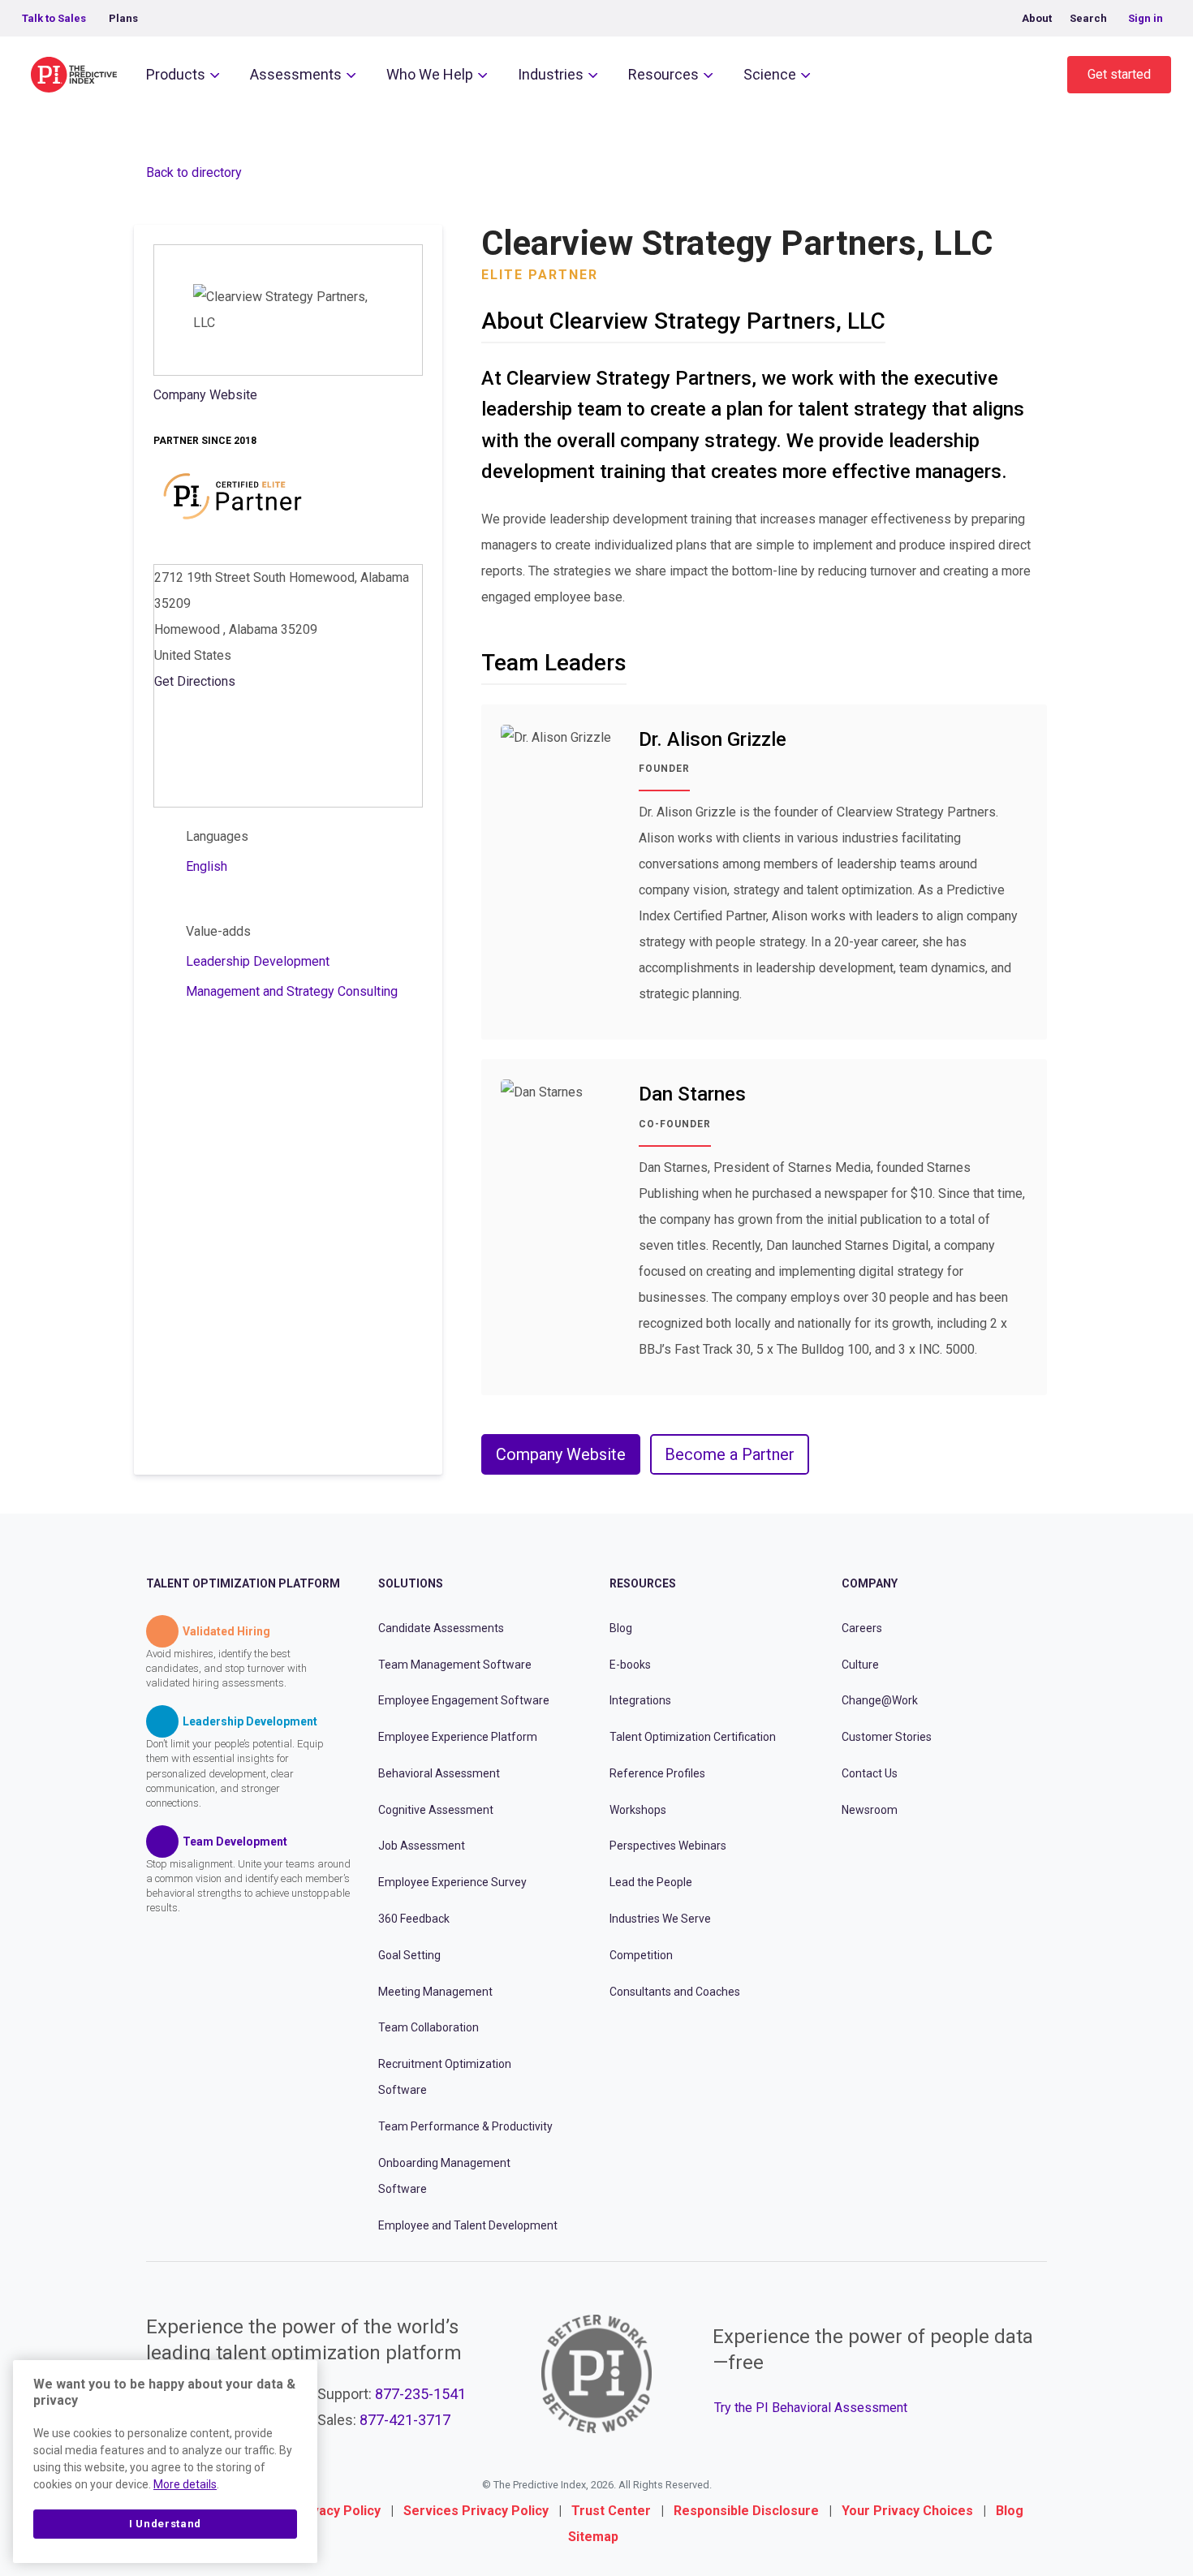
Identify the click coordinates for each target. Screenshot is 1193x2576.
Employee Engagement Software (464, 1700)
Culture (860, 1664)
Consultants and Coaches (675, 1991)
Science (770, 74)
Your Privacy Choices (907, 2511)
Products (176, 74)
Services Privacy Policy (476, 2511)
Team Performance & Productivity (465, 2126)
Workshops (638, 1809)
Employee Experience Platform (458, 1737)
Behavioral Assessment (439, 1773)
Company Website (205, 395)
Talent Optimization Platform (243, 1583)
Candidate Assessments (441, 1628)
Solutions (411, 1583)
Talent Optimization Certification (693, 1737)
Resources (663, 74)
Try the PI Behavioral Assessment (811, 2408)
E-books (630, 1664)
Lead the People (651, 1882)
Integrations (640, 1700)
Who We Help (430, 74)
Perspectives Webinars (668, 1846)
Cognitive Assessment (436, 1809)
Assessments (296, 74)
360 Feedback (414, 1919)
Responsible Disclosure (746, 2511)
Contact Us (870, 1773)
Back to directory (194, 172)
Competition (641, 1955)
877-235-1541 (420, 2394)
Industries (551, 74)
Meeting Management (435, 1991)
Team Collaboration (429, 2027)
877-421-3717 (405, 2420)
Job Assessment (422, 1846)
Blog (621, 1628)
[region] (165, 2462)
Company (870, 1583)
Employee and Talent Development (468, 2225)
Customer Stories (887, 1737)
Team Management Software (455, 1664)
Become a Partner (730, 1454)
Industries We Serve (660, 1919)
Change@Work (880, 1700)
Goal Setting (409, 1955)
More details (185, 2484)
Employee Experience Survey (452, 1882)
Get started (1119, 74)
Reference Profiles (657, 1773)
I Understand (165, 2524)
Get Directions (195, 681)
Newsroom (870, 1809)
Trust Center (611, 2511)
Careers (862, 1628)
